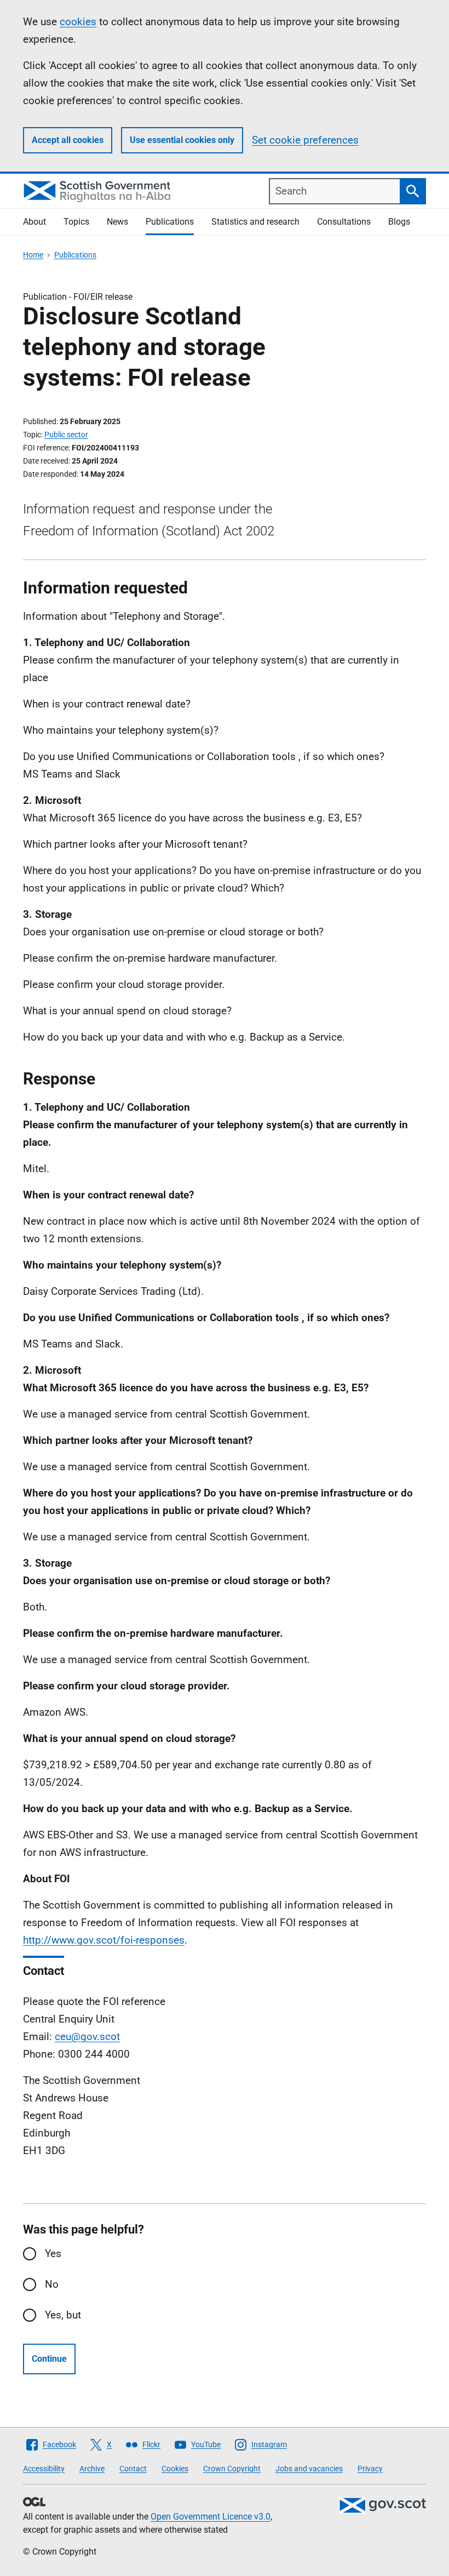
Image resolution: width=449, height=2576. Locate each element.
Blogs (399, 222)
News (117, 222)
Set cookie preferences (305, 140)
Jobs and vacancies (309, 2469)
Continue (49, 2359)
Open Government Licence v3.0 (211, 2517)
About (34, 222)
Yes (53, 2254)
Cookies (175, 2469)
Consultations (344, 222)
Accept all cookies (68, 140)
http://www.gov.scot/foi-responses (104, 1940)
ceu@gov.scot (87, 2037)
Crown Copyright (232, 2469)
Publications (170, 222)
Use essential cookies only (182, 140)
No (52, 2284)
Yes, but (63, 2315)
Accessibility (44, 2469)
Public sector (66, 435)
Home (33, 255)
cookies (78, 22)
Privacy (370, 2469)
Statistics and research (255, 222)
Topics (76, 222)
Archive (92, 2469)
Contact (133, 2469)
